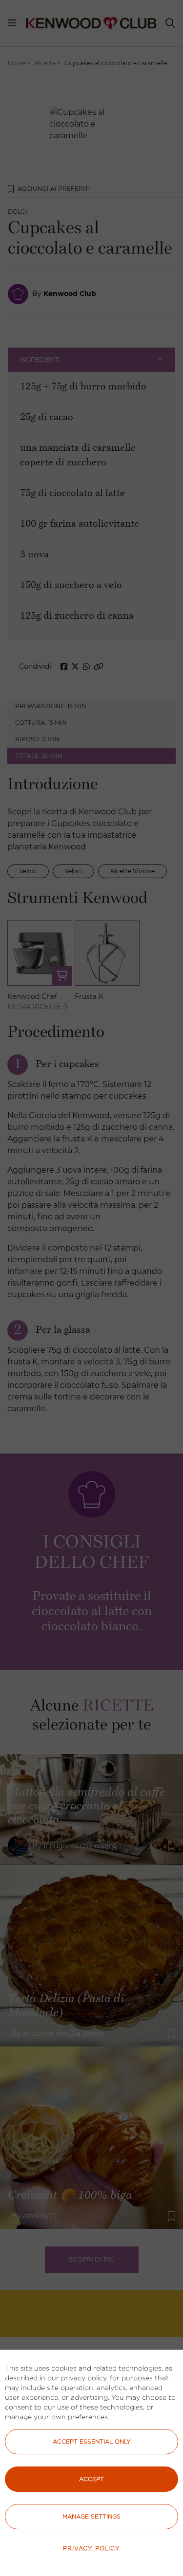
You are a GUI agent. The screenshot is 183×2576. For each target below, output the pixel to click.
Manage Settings (91, 2516)
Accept (91, 2479)
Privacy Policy (91, 2548)
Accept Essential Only (92, 2441)
